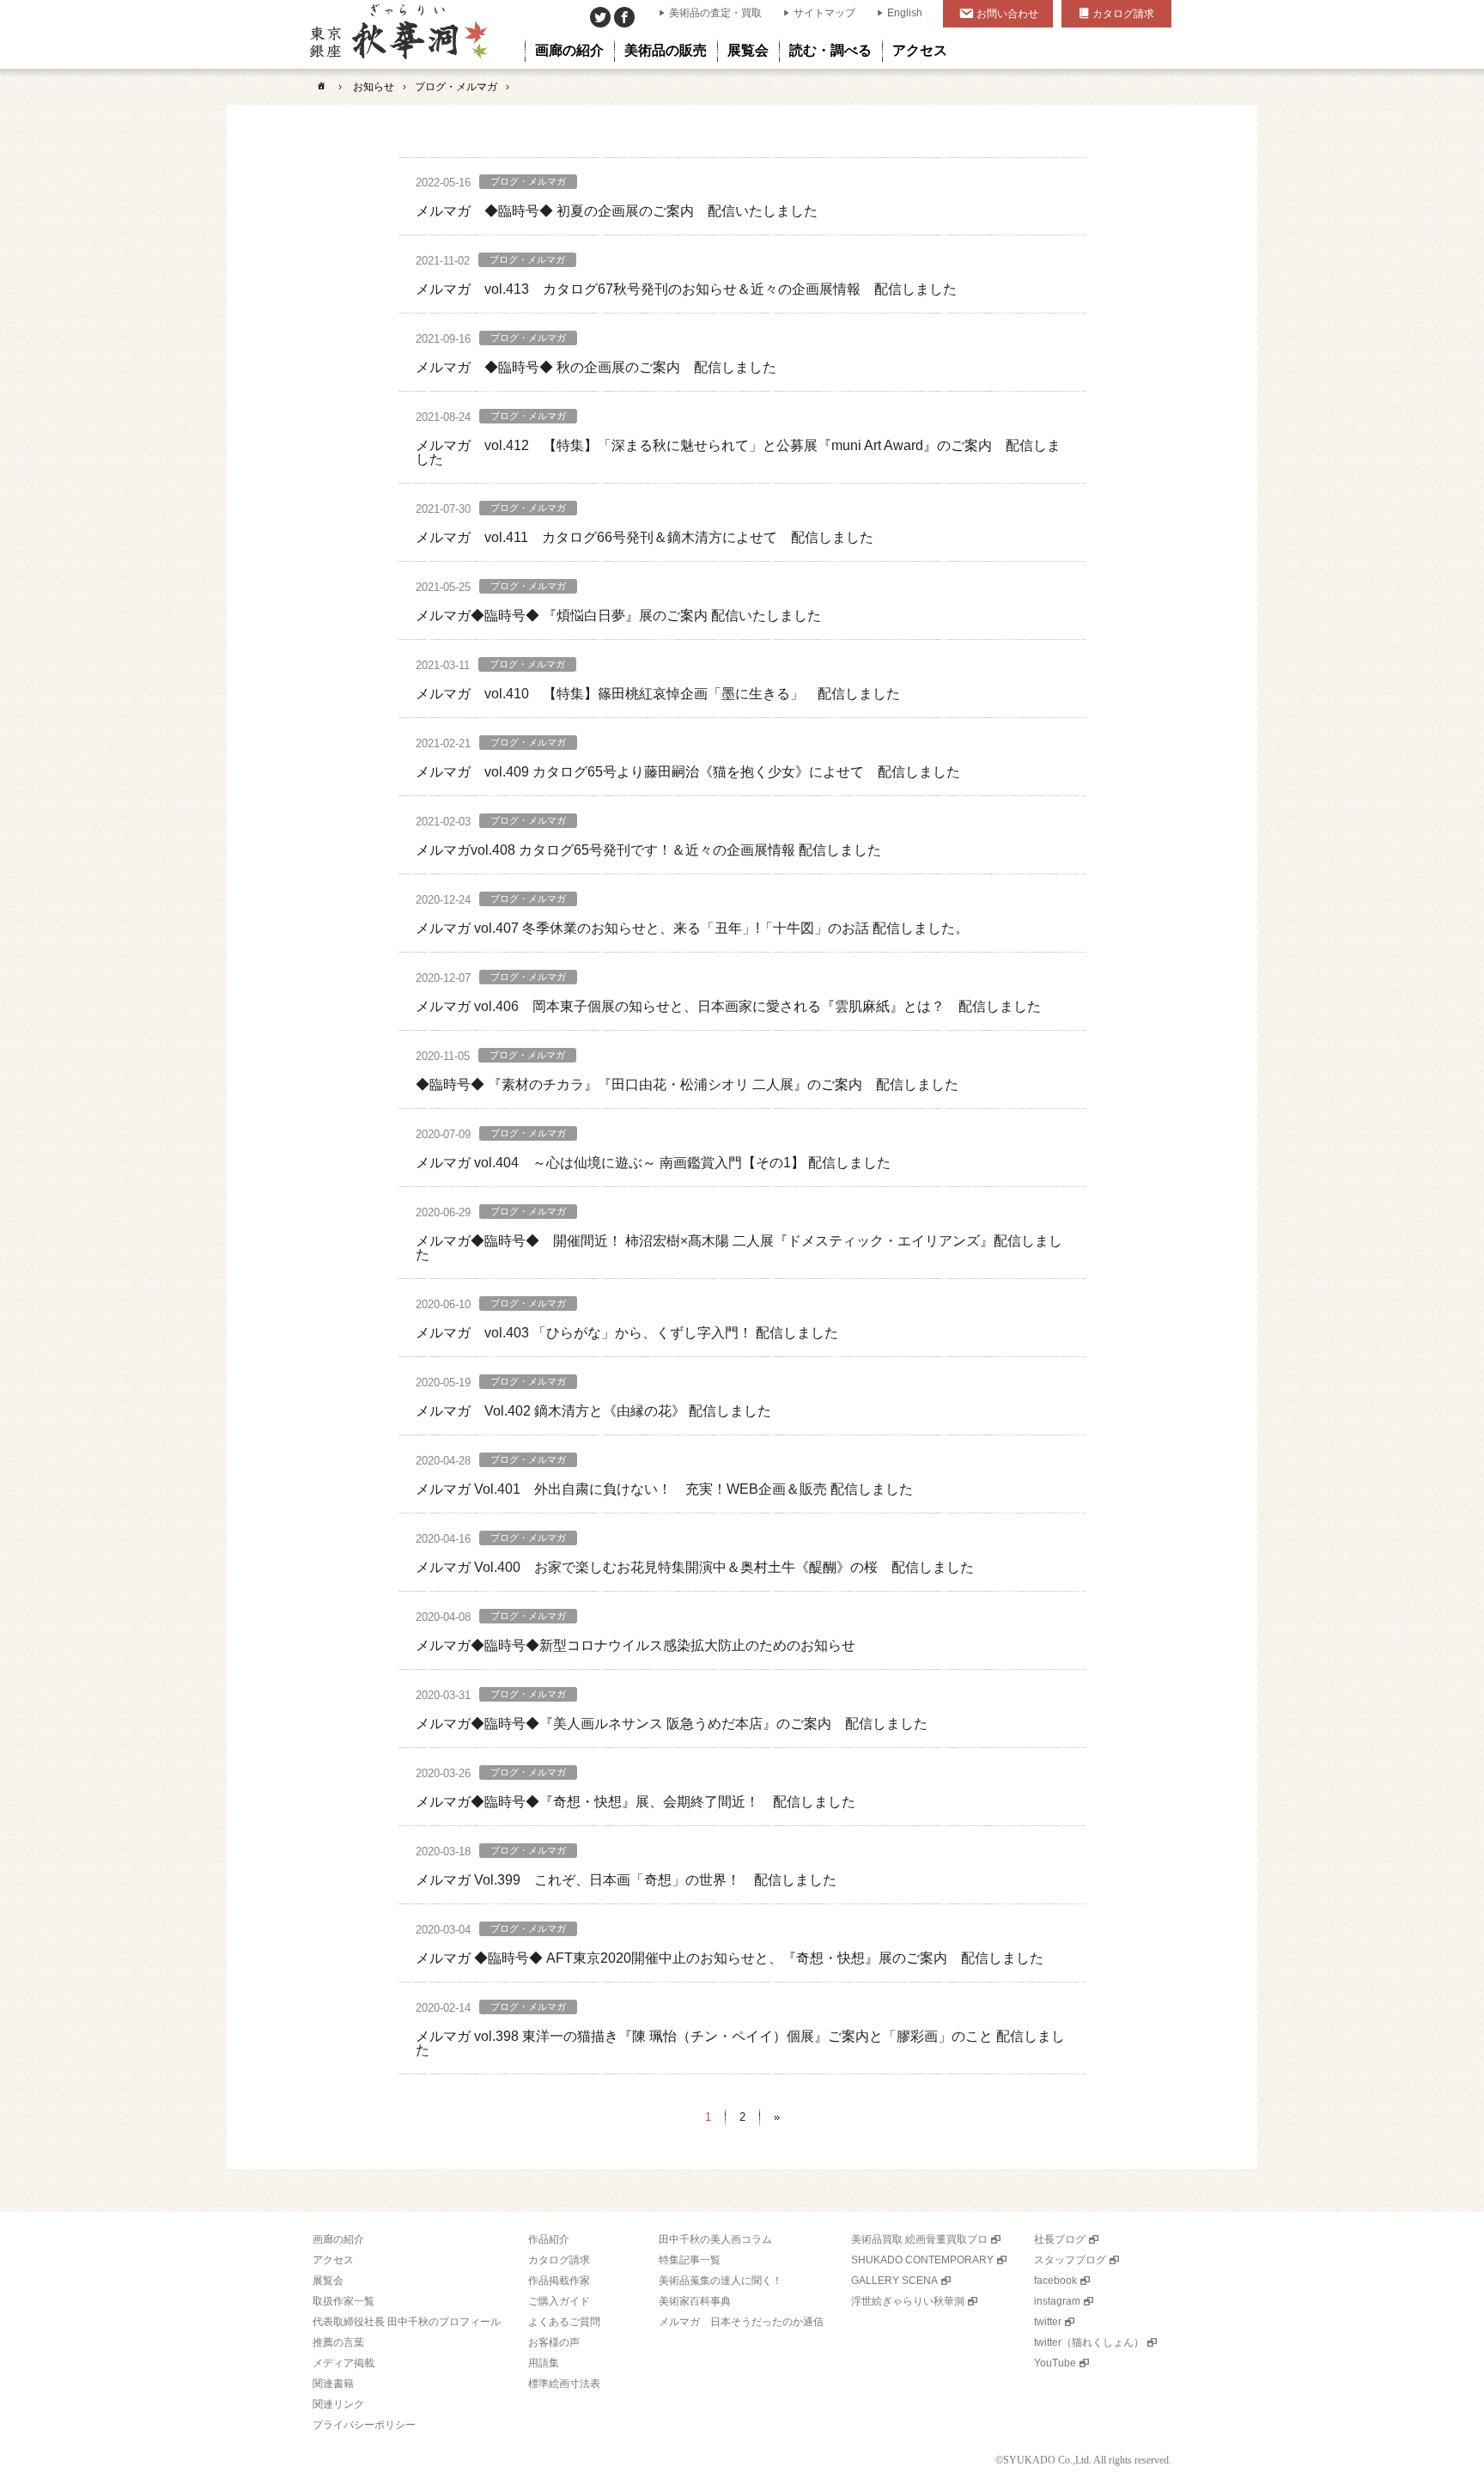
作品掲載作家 (559, 2281)
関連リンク (338, 2404)
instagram (1057, 2301)
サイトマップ (824, 13)
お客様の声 (554, 2342)
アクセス (333, 2260)
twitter (1048, 2322)
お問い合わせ (1007, 14)
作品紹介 (549, 2239)
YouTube (1055, 2363)
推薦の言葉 (338, 2342)
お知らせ (374, 87)
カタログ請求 (1123, 14)
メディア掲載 (344, 2363)
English (905, 13)
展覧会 (328, 2281)
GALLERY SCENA (894, 2281)
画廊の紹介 (338, 2239)
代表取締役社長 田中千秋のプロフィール (407, 2322)
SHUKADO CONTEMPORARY (922, 2260)
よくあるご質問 (564, 2322)
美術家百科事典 (695, 2301)
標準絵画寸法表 (564, 2384)
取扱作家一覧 (344, 2301)
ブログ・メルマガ (456, 87)
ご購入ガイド (559, 2301)
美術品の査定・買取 (715, 13)
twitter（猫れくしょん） (1089, 2342)
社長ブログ (1060, 2239)
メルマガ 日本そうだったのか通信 (741, 2322)
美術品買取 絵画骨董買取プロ (919, 2239)
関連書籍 (333, 2384)
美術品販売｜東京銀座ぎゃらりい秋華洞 (397, 34)
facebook (1055, 2281)
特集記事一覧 (690, 2260)
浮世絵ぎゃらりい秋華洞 (908, 2301)
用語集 (544, 2363)
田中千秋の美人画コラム (715, 2239)
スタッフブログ (1070, 2260)
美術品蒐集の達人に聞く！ (721, 2281)
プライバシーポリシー (364, 2425)
